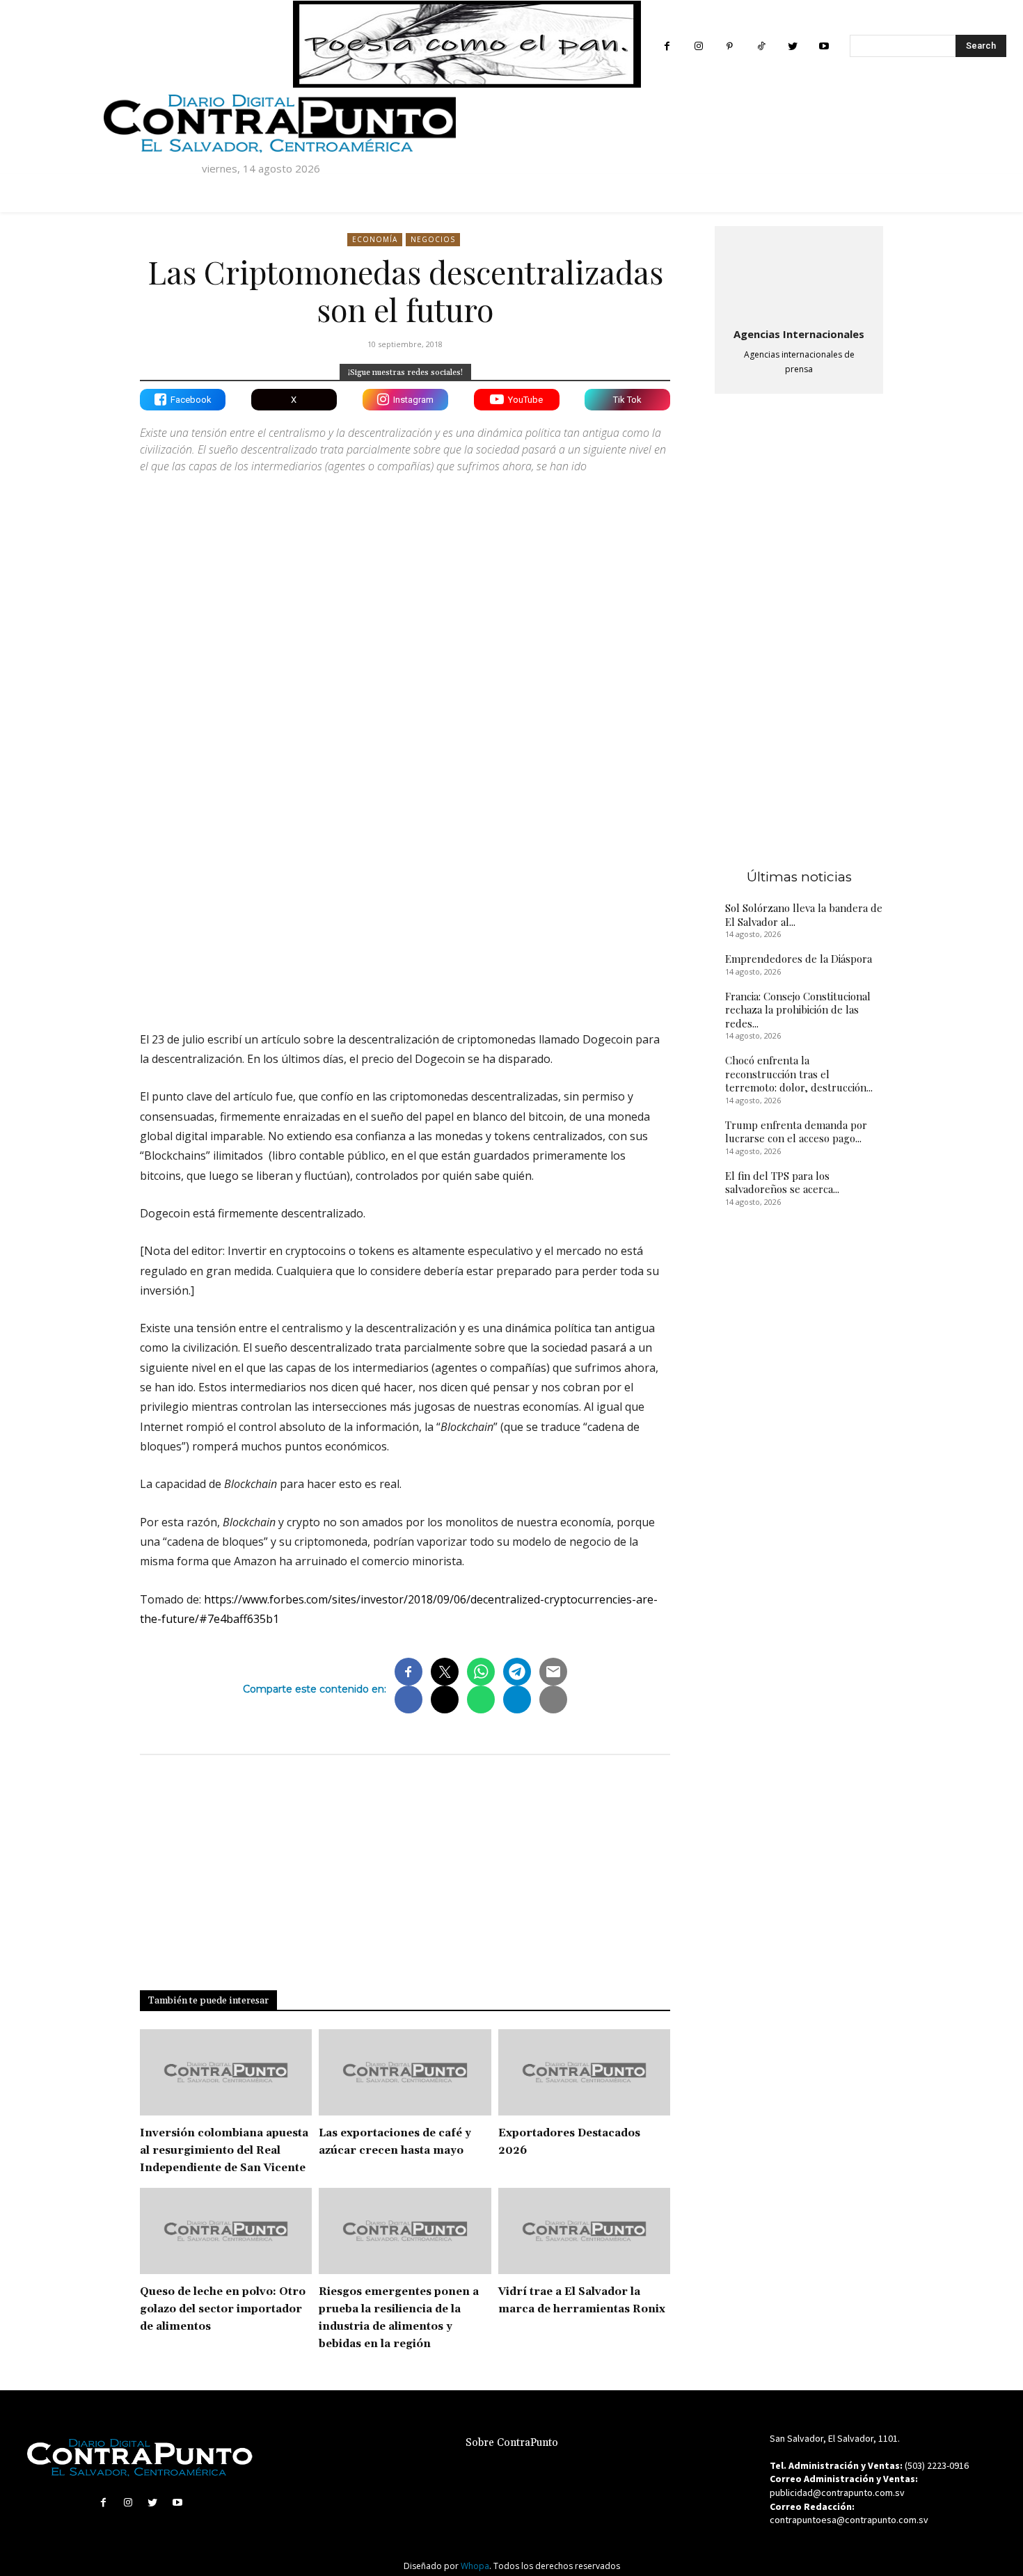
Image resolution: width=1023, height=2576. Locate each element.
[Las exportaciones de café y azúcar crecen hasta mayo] (405, 2072)
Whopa (475, 2566)
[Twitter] (792, 46)
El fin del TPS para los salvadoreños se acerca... (782, 1183)
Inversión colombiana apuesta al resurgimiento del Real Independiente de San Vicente (224, 2151)
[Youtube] (824, 46)
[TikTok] (761, 46)
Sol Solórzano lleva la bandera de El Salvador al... (804, 915)
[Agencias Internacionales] (799, 274)
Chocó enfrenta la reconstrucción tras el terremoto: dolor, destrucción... (799, 1074)
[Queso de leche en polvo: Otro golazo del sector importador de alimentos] (226, 2231)
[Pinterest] (730, 46)
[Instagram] (698, 46)
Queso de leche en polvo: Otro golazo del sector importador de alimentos (223, 2309)
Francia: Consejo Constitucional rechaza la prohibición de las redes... (798, 1010)
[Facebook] (667, 46)
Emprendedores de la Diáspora (799, 959)
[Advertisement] (405, 899)
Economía (375, 239)
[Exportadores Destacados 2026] (584, 2072)
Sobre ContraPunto (512, 2443)
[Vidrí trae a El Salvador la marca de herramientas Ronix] (584, 2231)
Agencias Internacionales (799, 334)
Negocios (433, 239)
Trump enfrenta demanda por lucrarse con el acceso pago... (796, 1132)
